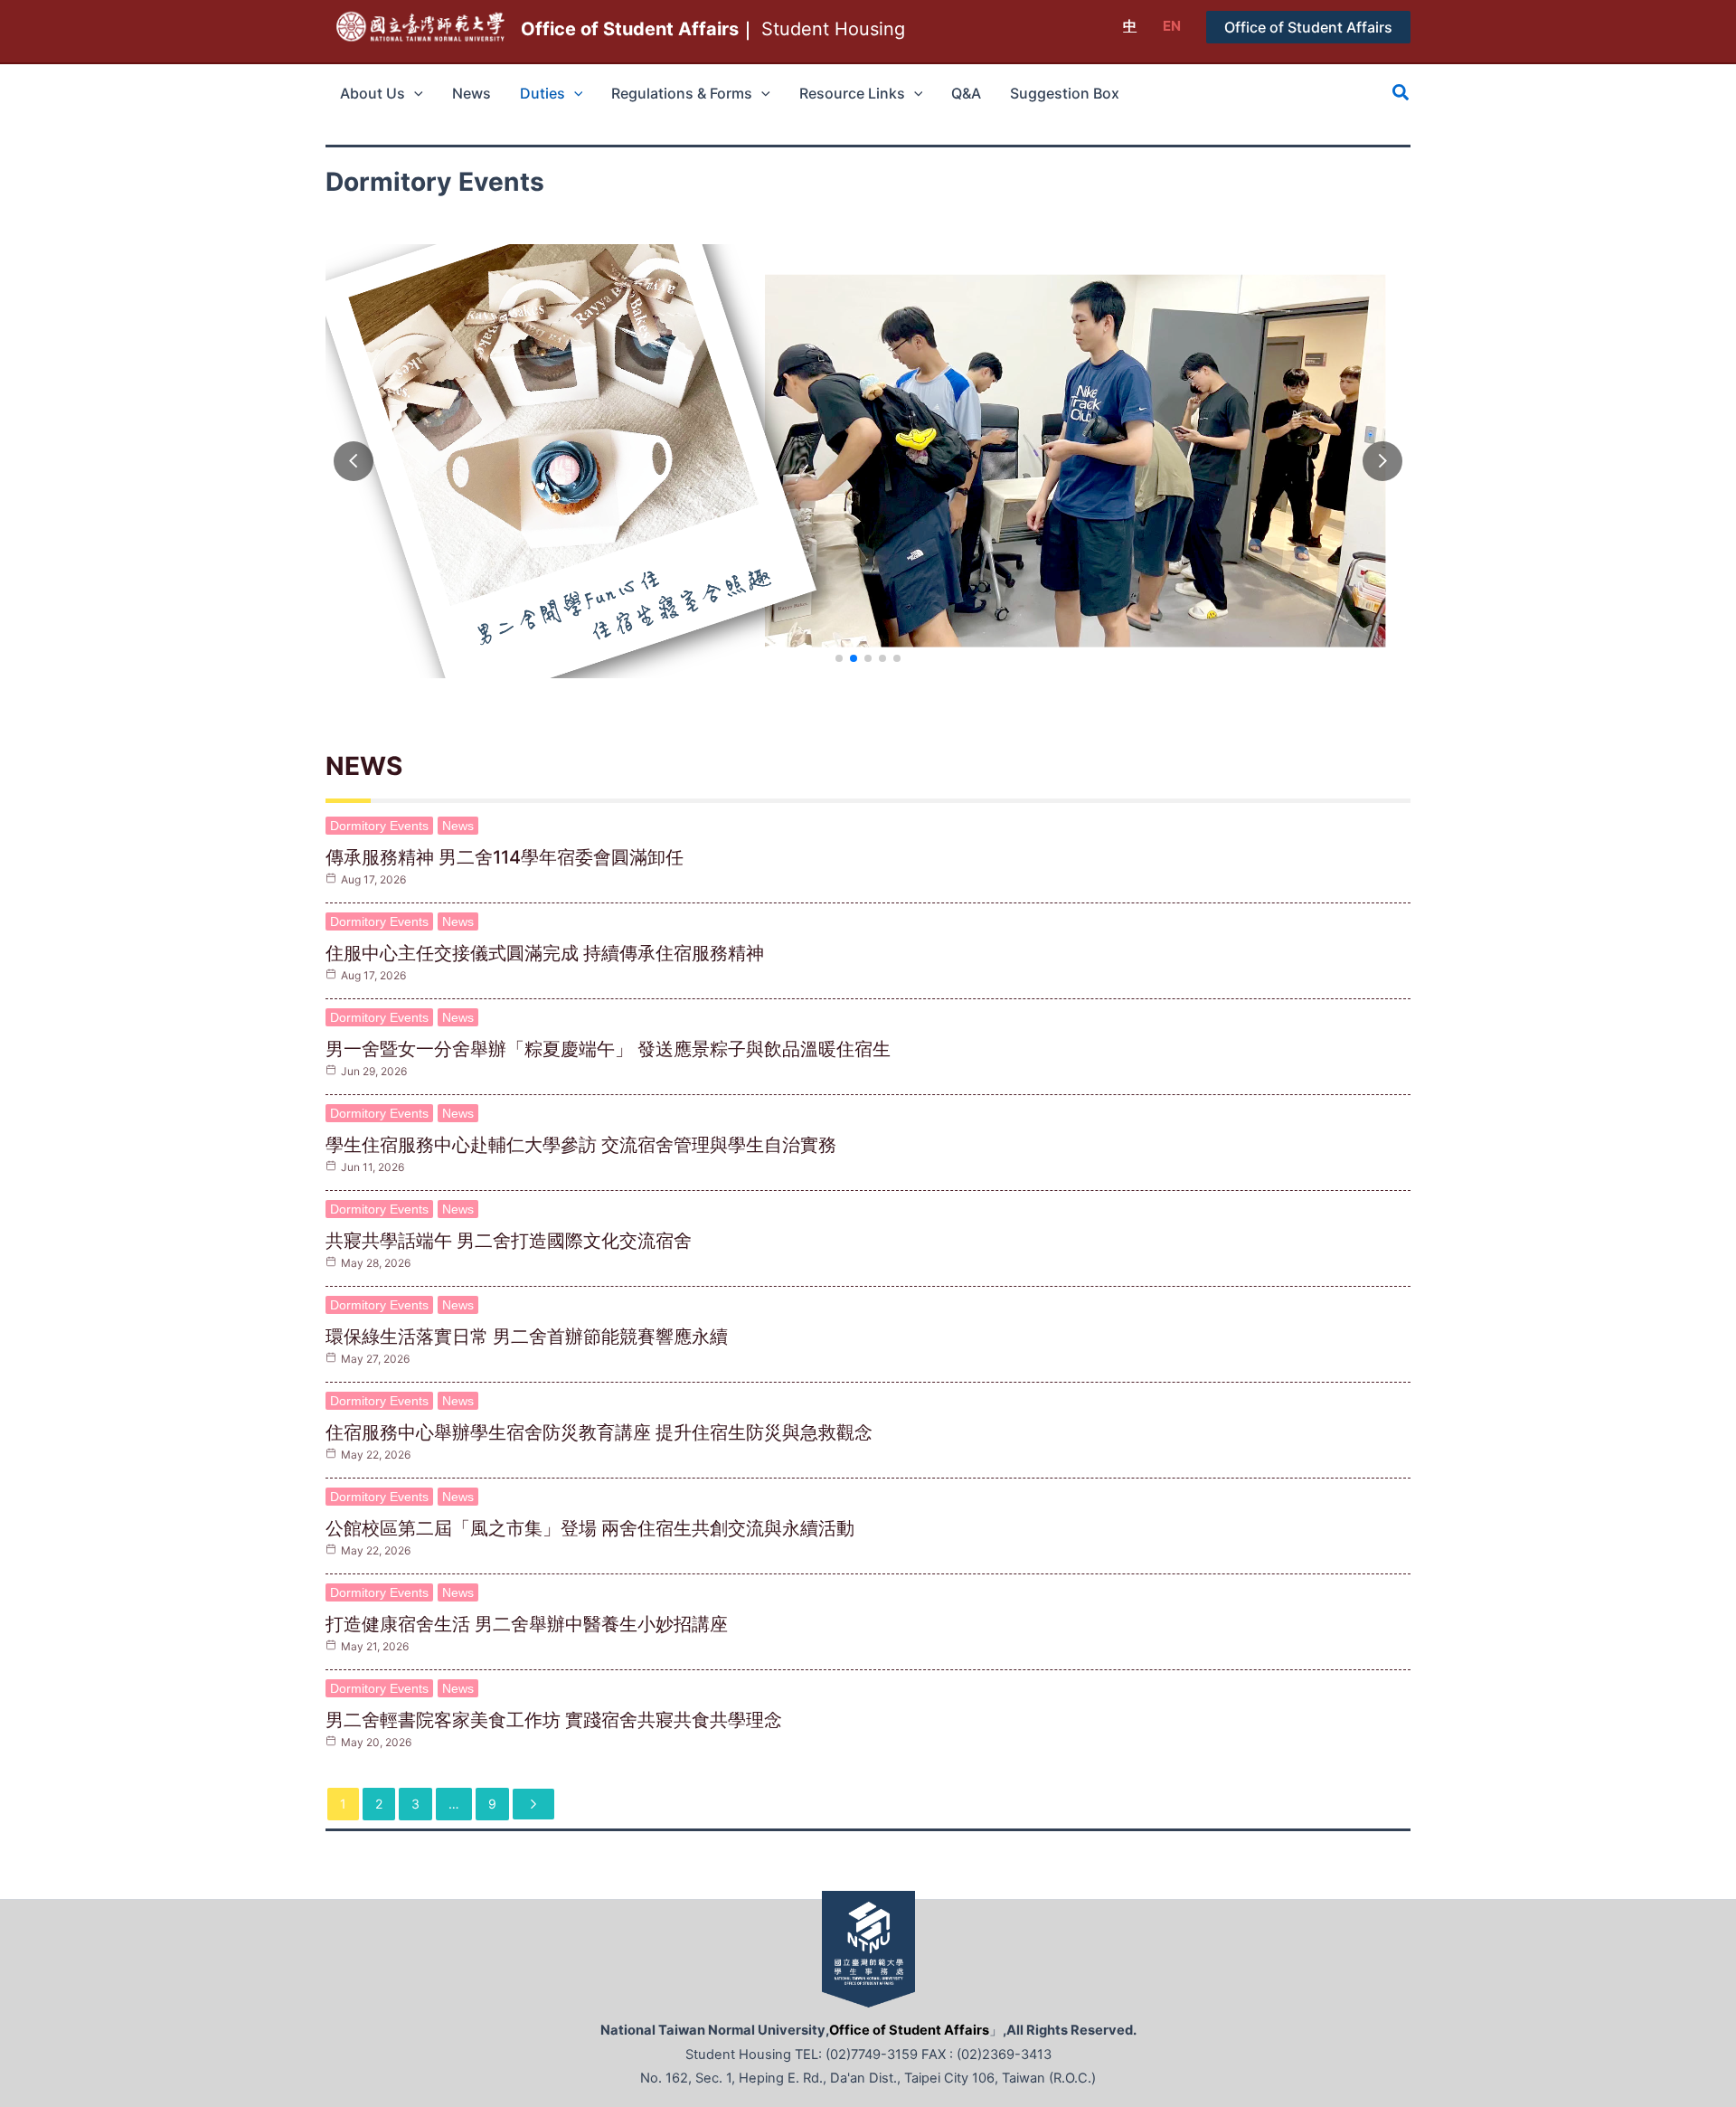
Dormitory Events (379, 826)
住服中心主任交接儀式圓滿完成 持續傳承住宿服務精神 (545, 953)
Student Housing (713, 29)
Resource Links (852, 93)
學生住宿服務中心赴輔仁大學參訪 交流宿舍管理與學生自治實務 (581, 1145)
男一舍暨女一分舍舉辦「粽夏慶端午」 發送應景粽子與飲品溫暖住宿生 (608, 1049)
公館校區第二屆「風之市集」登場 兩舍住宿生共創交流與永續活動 (590, 1528)
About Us (373, 93)
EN (1172, 26)
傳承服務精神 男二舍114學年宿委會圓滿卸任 (505, 857)
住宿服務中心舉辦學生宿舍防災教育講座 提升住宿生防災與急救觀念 (599, 1432)
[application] (414, 93)
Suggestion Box (1065, 93)
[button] (1308, 27)
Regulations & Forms (682, 93)
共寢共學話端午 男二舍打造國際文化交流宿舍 (509, 1241)
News (472, 93)
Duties (542, 93)
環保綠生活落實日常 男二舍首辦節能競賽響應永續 (527, 1337)
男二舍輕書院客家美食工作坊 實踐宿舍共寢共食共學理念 (554, 1720)
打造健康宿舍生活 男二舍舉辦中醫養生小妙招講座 (527, 1624)
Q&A (966, 93)
